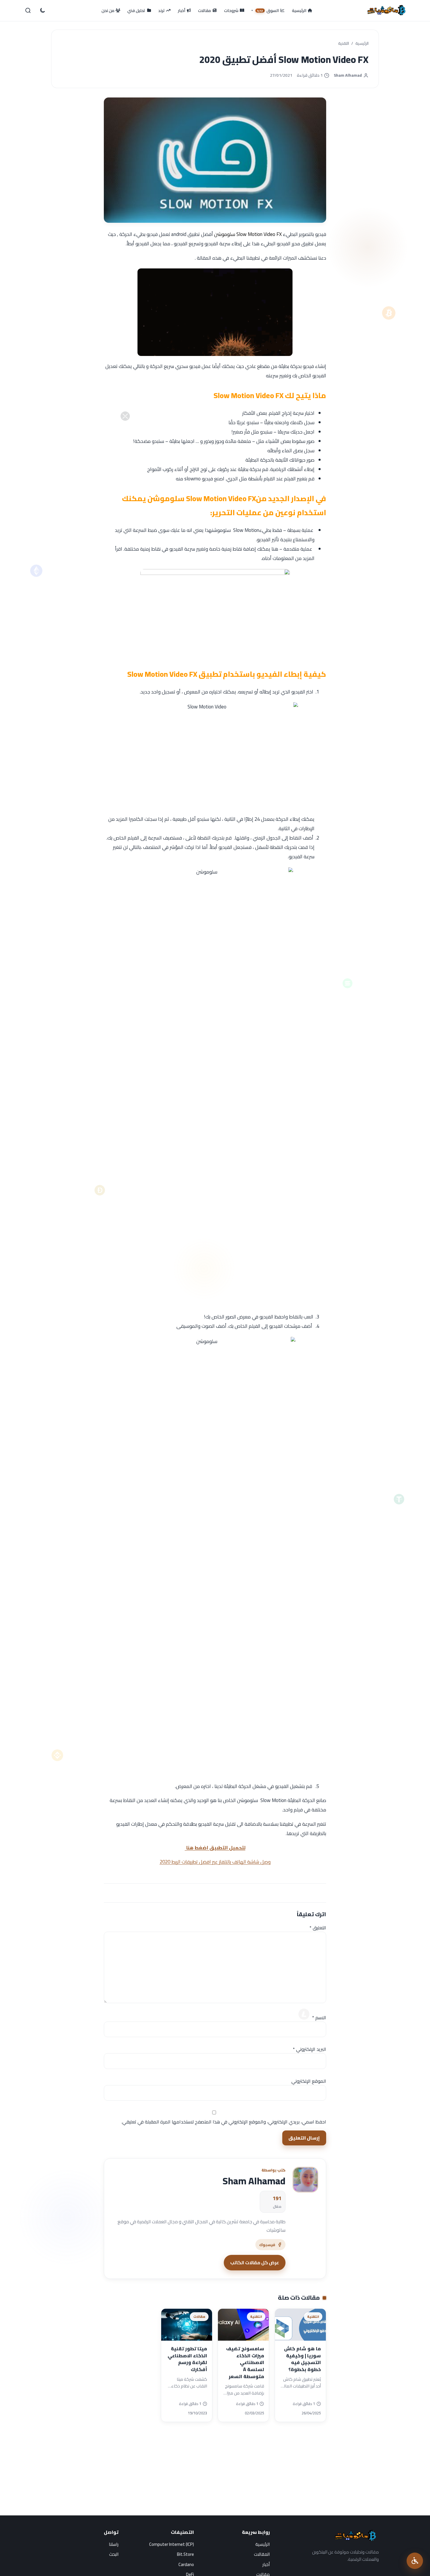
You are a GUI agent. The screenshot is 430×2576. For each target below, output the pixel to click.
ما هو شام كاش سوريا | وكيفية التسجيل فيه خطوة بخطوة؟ (302, 2359)
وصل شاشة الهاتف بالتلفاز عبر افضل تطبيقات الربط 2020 (215, 1862)
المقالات (262, 2554)
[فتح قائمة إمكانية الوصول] (415, 2561)
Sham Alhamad (348, 75)
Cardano (186, 2564)
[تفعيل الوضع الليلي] (42, 11)
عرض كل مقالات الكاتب (255, 2262)
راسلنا (114, 2544)
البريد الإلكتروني (309, 2049)
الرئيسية (362, 44)
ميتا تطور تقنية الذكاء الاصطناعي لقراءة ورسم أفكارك (187, 2359)
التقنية (344, 44)
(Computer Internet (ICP (172, 2544)
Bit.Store (185, 2554)
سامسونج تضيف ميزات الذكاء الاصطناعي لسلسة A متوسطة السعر (245, 2362)
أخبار (266, 2564)
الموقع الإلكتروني (309, 2081)
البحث (114, 2554)
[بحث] (28, 11)
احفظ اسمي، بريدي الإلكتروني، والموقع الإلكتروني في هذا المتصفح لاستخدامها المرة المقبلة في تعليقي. (224, 2122)
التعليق (318, 1928)
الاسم (319, 2017)
